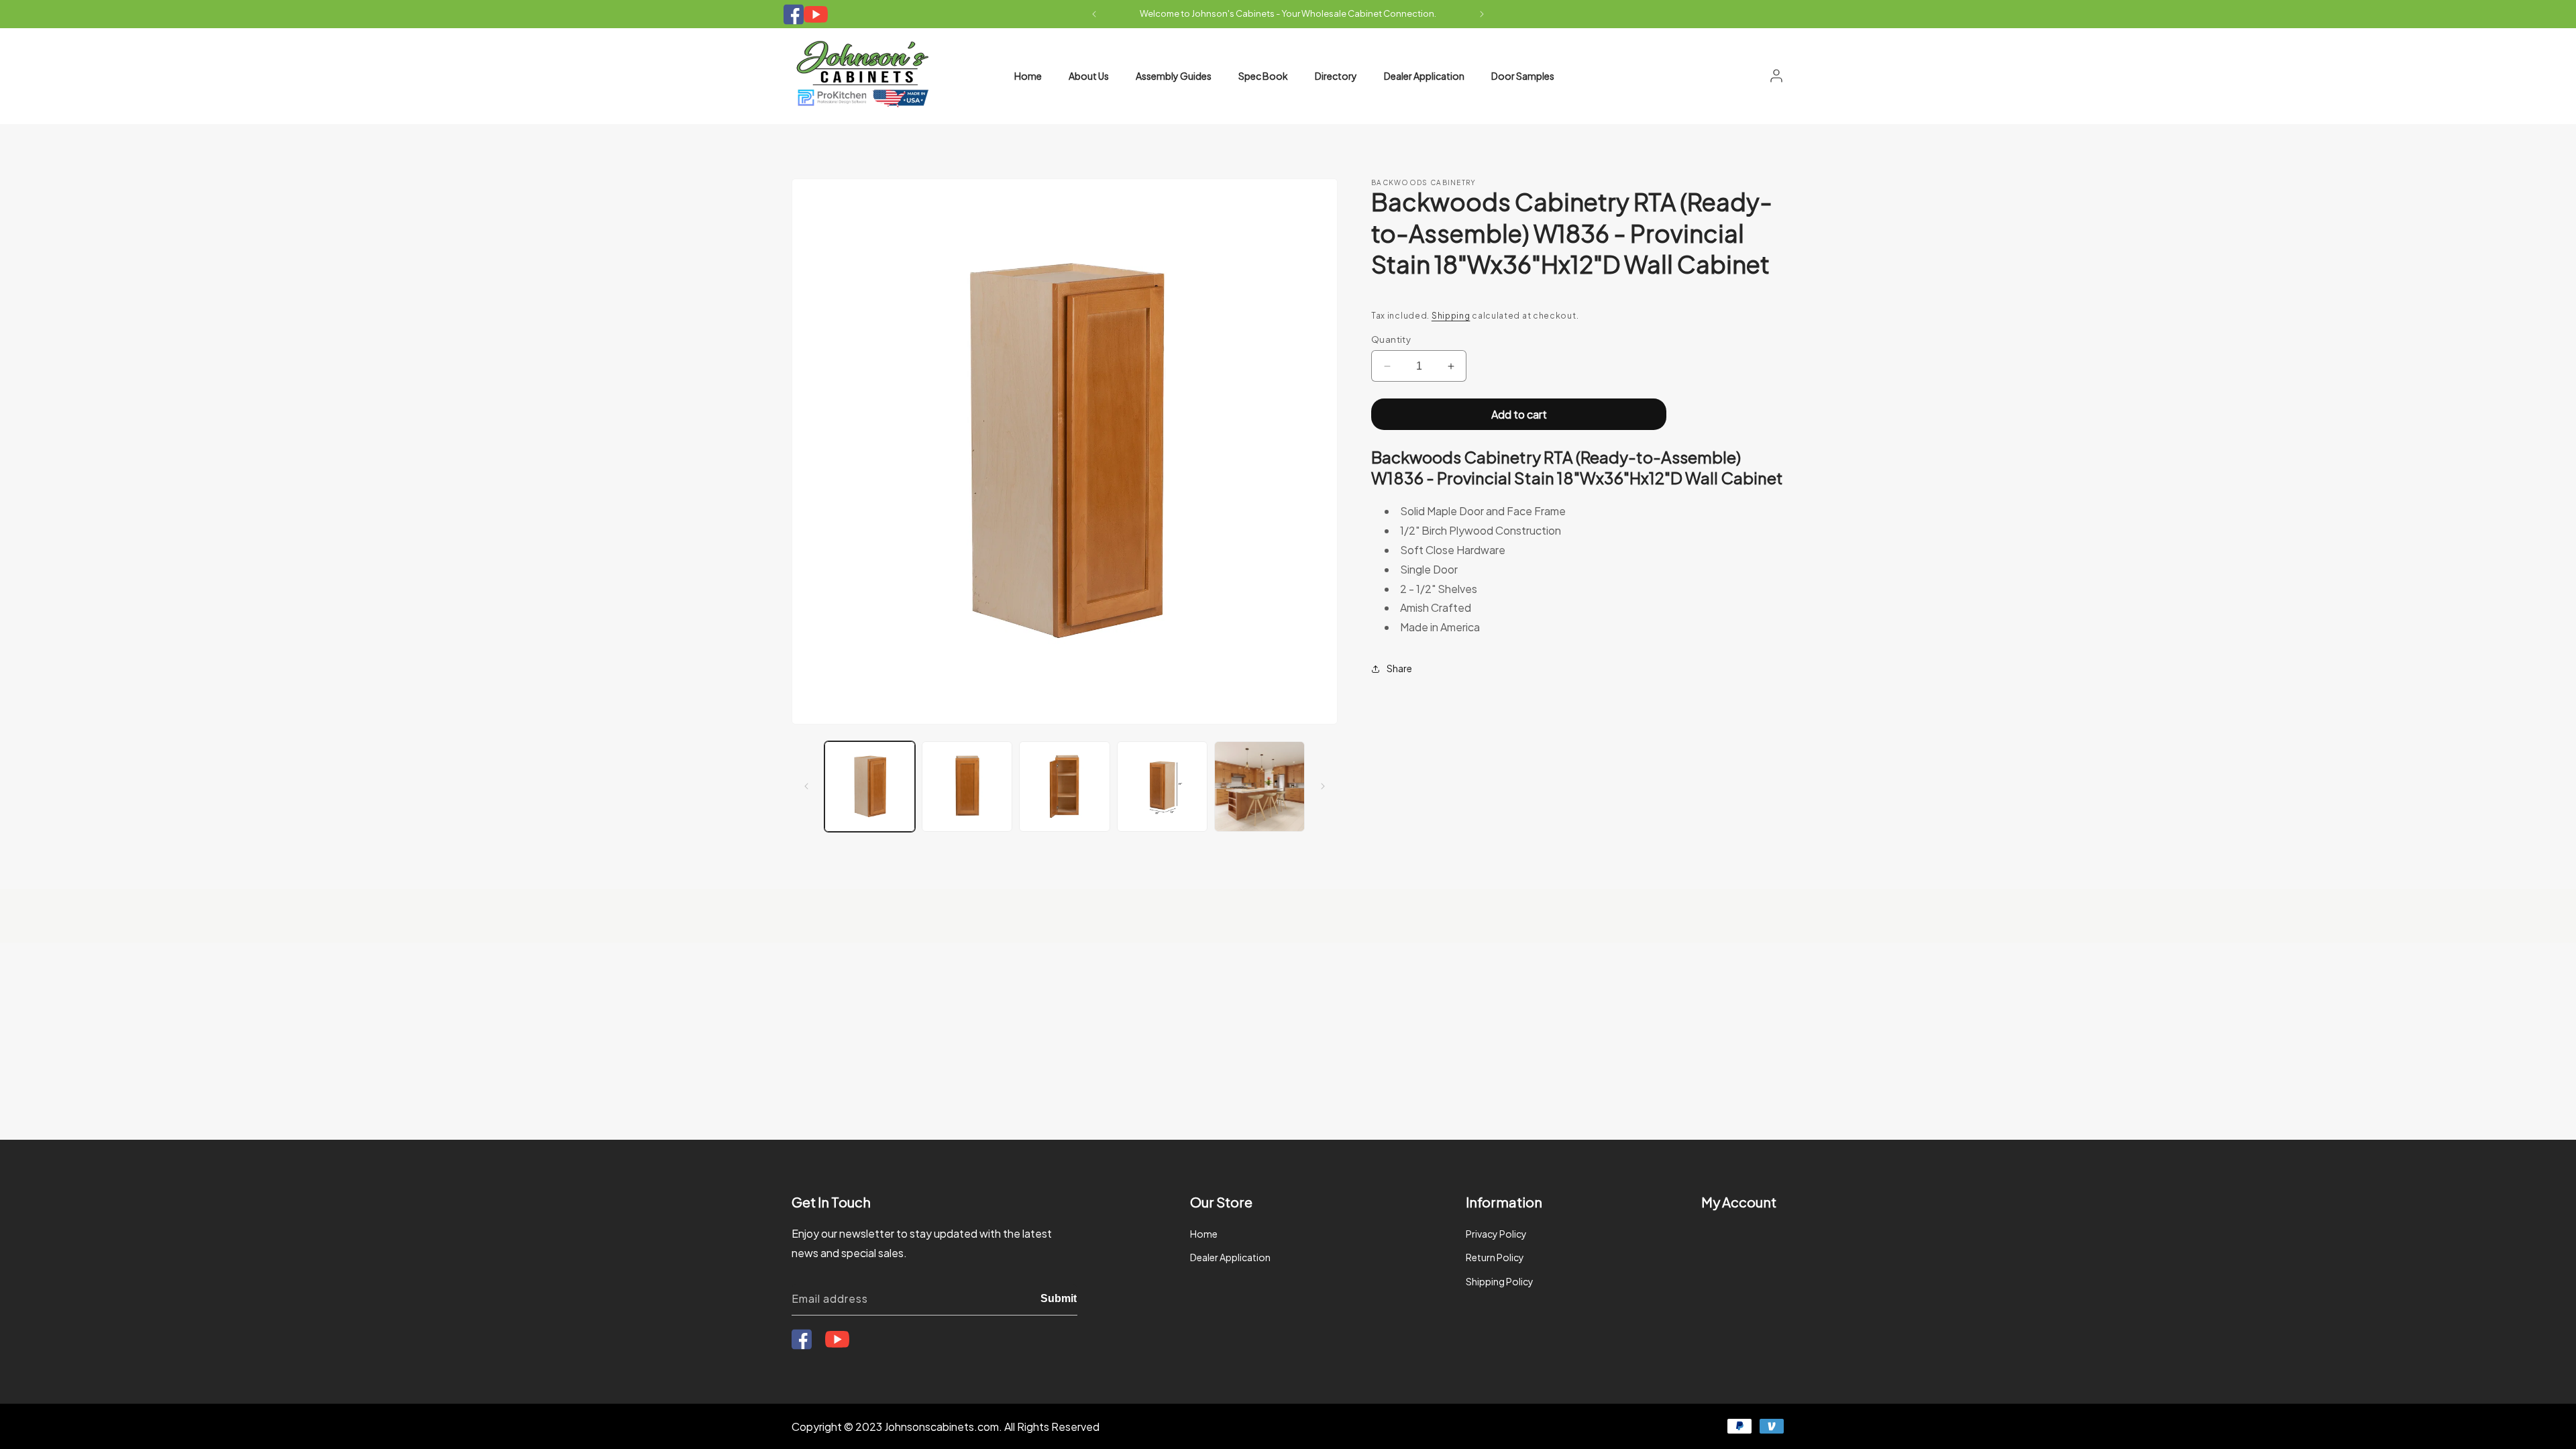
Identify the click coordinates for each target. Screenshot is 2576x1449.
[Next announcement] (1482, 14)
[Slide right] (1323, 786)
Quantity (1391, 339)
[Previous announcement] (1094, 14)
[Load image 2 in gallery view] (967, 787)
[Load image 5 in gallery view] (1259, 787)
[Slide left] (806, 786)
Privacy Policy (1496, 1234)
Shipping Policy (1500, 1281)
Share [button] (1399, 668)
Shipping (1451, 316)
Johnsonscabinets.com (942, 1427)
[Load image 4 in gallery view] (1162, 787)
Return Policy (1495, 1257)
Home (1204, 1234)
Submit (1059, 1298)
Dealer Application (1230, 1257)
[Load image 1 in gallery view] (870, 787)
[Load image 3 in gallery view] (1064, 787)
